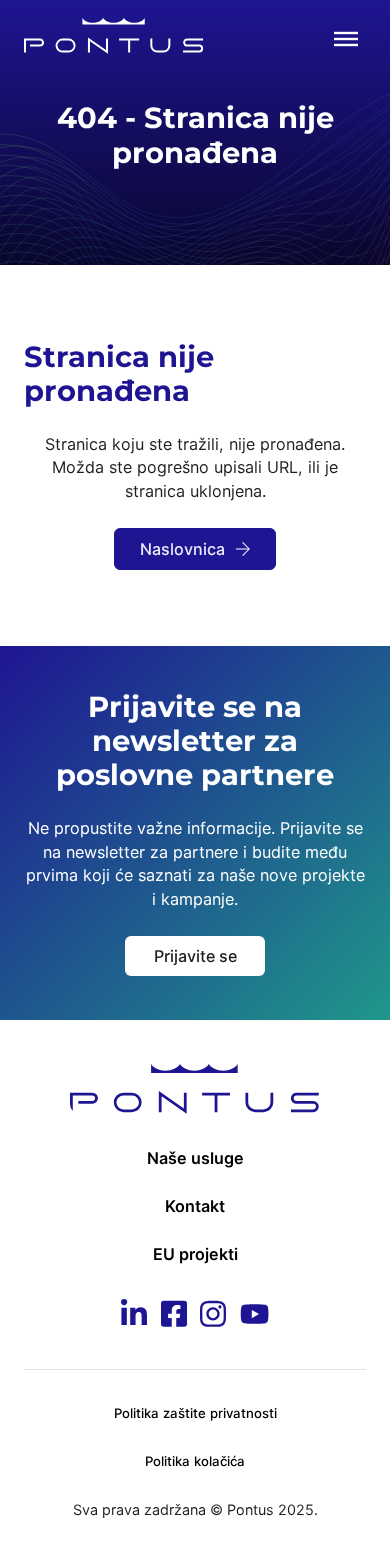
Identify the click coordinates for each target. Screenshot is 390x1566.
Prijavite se (195, 956)
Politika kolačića (195, 1461)
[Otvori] (346, 39)
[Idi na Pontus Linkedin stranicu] (134, 1317)
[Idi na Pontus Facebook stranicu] (174, 1317)
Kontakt (195, 1206)
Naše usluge (195, 1158)
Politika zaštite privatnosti (195, 1413)
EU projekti (195, 1254)
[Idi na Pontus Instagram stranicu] (213, 1317)
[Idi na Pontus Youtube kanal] (254, 1317)
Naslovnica (182, 549)
